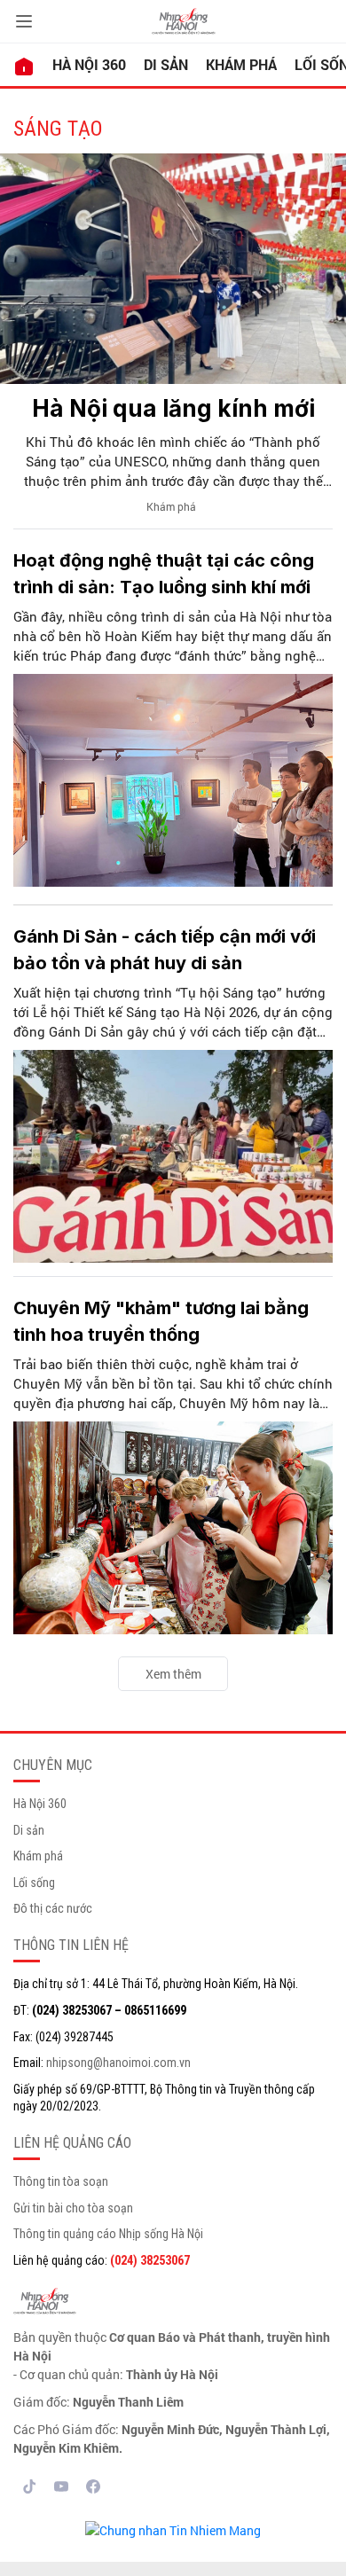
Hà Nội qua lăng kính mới (173, 408)
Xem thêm (173, 1674)
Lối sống (34, 1883)
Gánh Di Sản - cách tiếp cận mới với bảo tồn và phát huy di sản (165, 950)
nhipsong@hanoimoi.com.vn (118, 2063)
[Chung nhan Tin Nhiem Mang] (173, 2529)
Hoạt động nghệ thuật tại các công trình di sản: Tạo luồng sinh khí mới (164, 574)
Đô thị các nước (53, 1908)
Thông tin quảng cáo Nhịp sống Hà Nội (108, 2234)
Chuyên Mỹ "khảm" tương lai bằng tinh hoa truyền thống (161, 1321)
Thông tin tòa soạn (61, 2181)
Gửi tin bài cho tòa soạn (73, 2208)
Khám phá (241, 64)
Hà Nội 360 (89, 64)
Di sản (166, 64)
